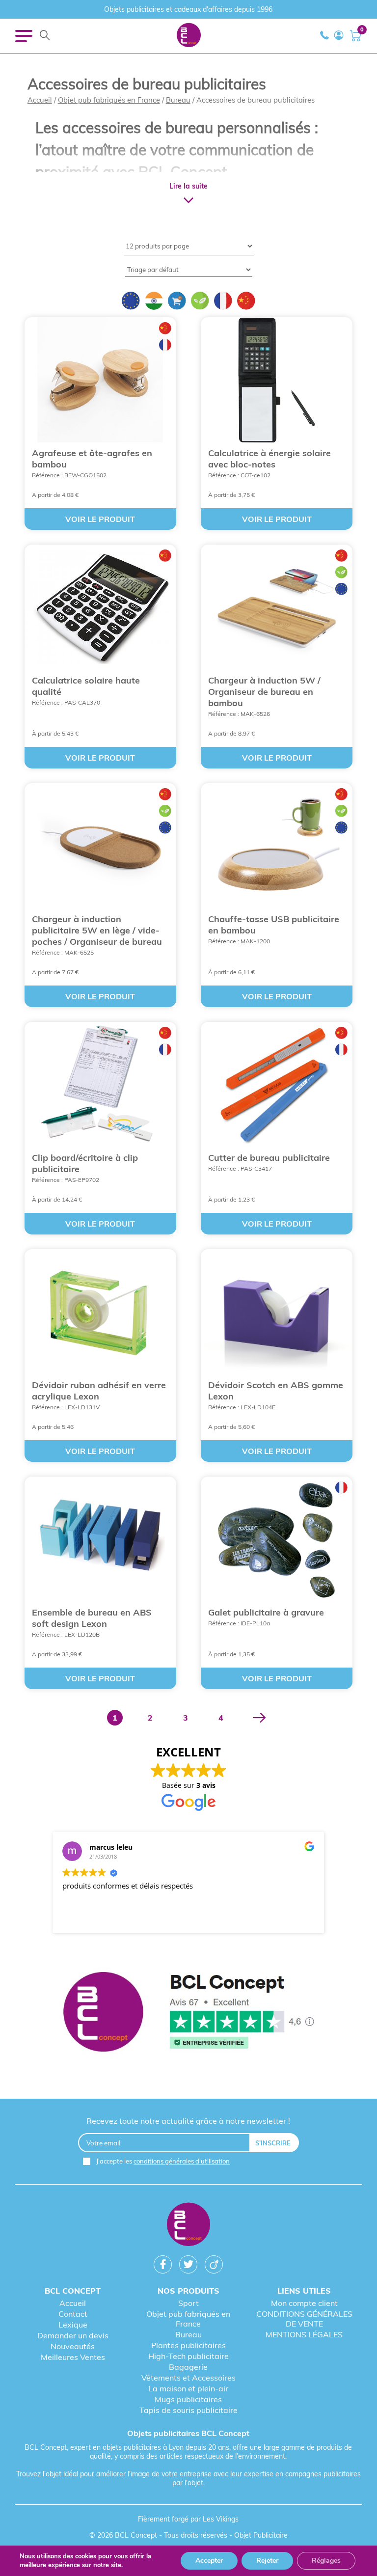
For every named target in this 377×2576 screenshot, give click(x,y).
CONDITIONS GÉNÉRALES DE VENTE (304, 2319)
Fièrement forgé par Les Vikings (188, 2519)
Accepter (209, 2561)
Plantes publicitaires (188, 2345)
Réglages (326, 2561)
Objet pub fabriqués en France (109, 100)
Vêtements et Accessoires (188, 2378)
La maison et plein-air (188, 2388)
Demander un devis (73, 2335)
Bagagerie (188, 2367)
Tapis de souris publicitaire (188, 2410)
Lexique (73, 2325)
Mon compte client (304, 2303)
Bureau (178, 100)
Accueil (40, 100)
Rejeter (267, 2561)
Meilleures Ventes (73, 2357)
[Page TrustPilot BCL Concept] (189, 2013)
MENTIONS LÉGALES (304, 2334)
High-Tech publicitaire (188, 2356)
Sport (188, 2303)
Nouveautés (73, 2346)
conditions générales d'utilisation (182, 2161)
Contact (73, 2314)
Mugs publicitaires (188, 2399)
